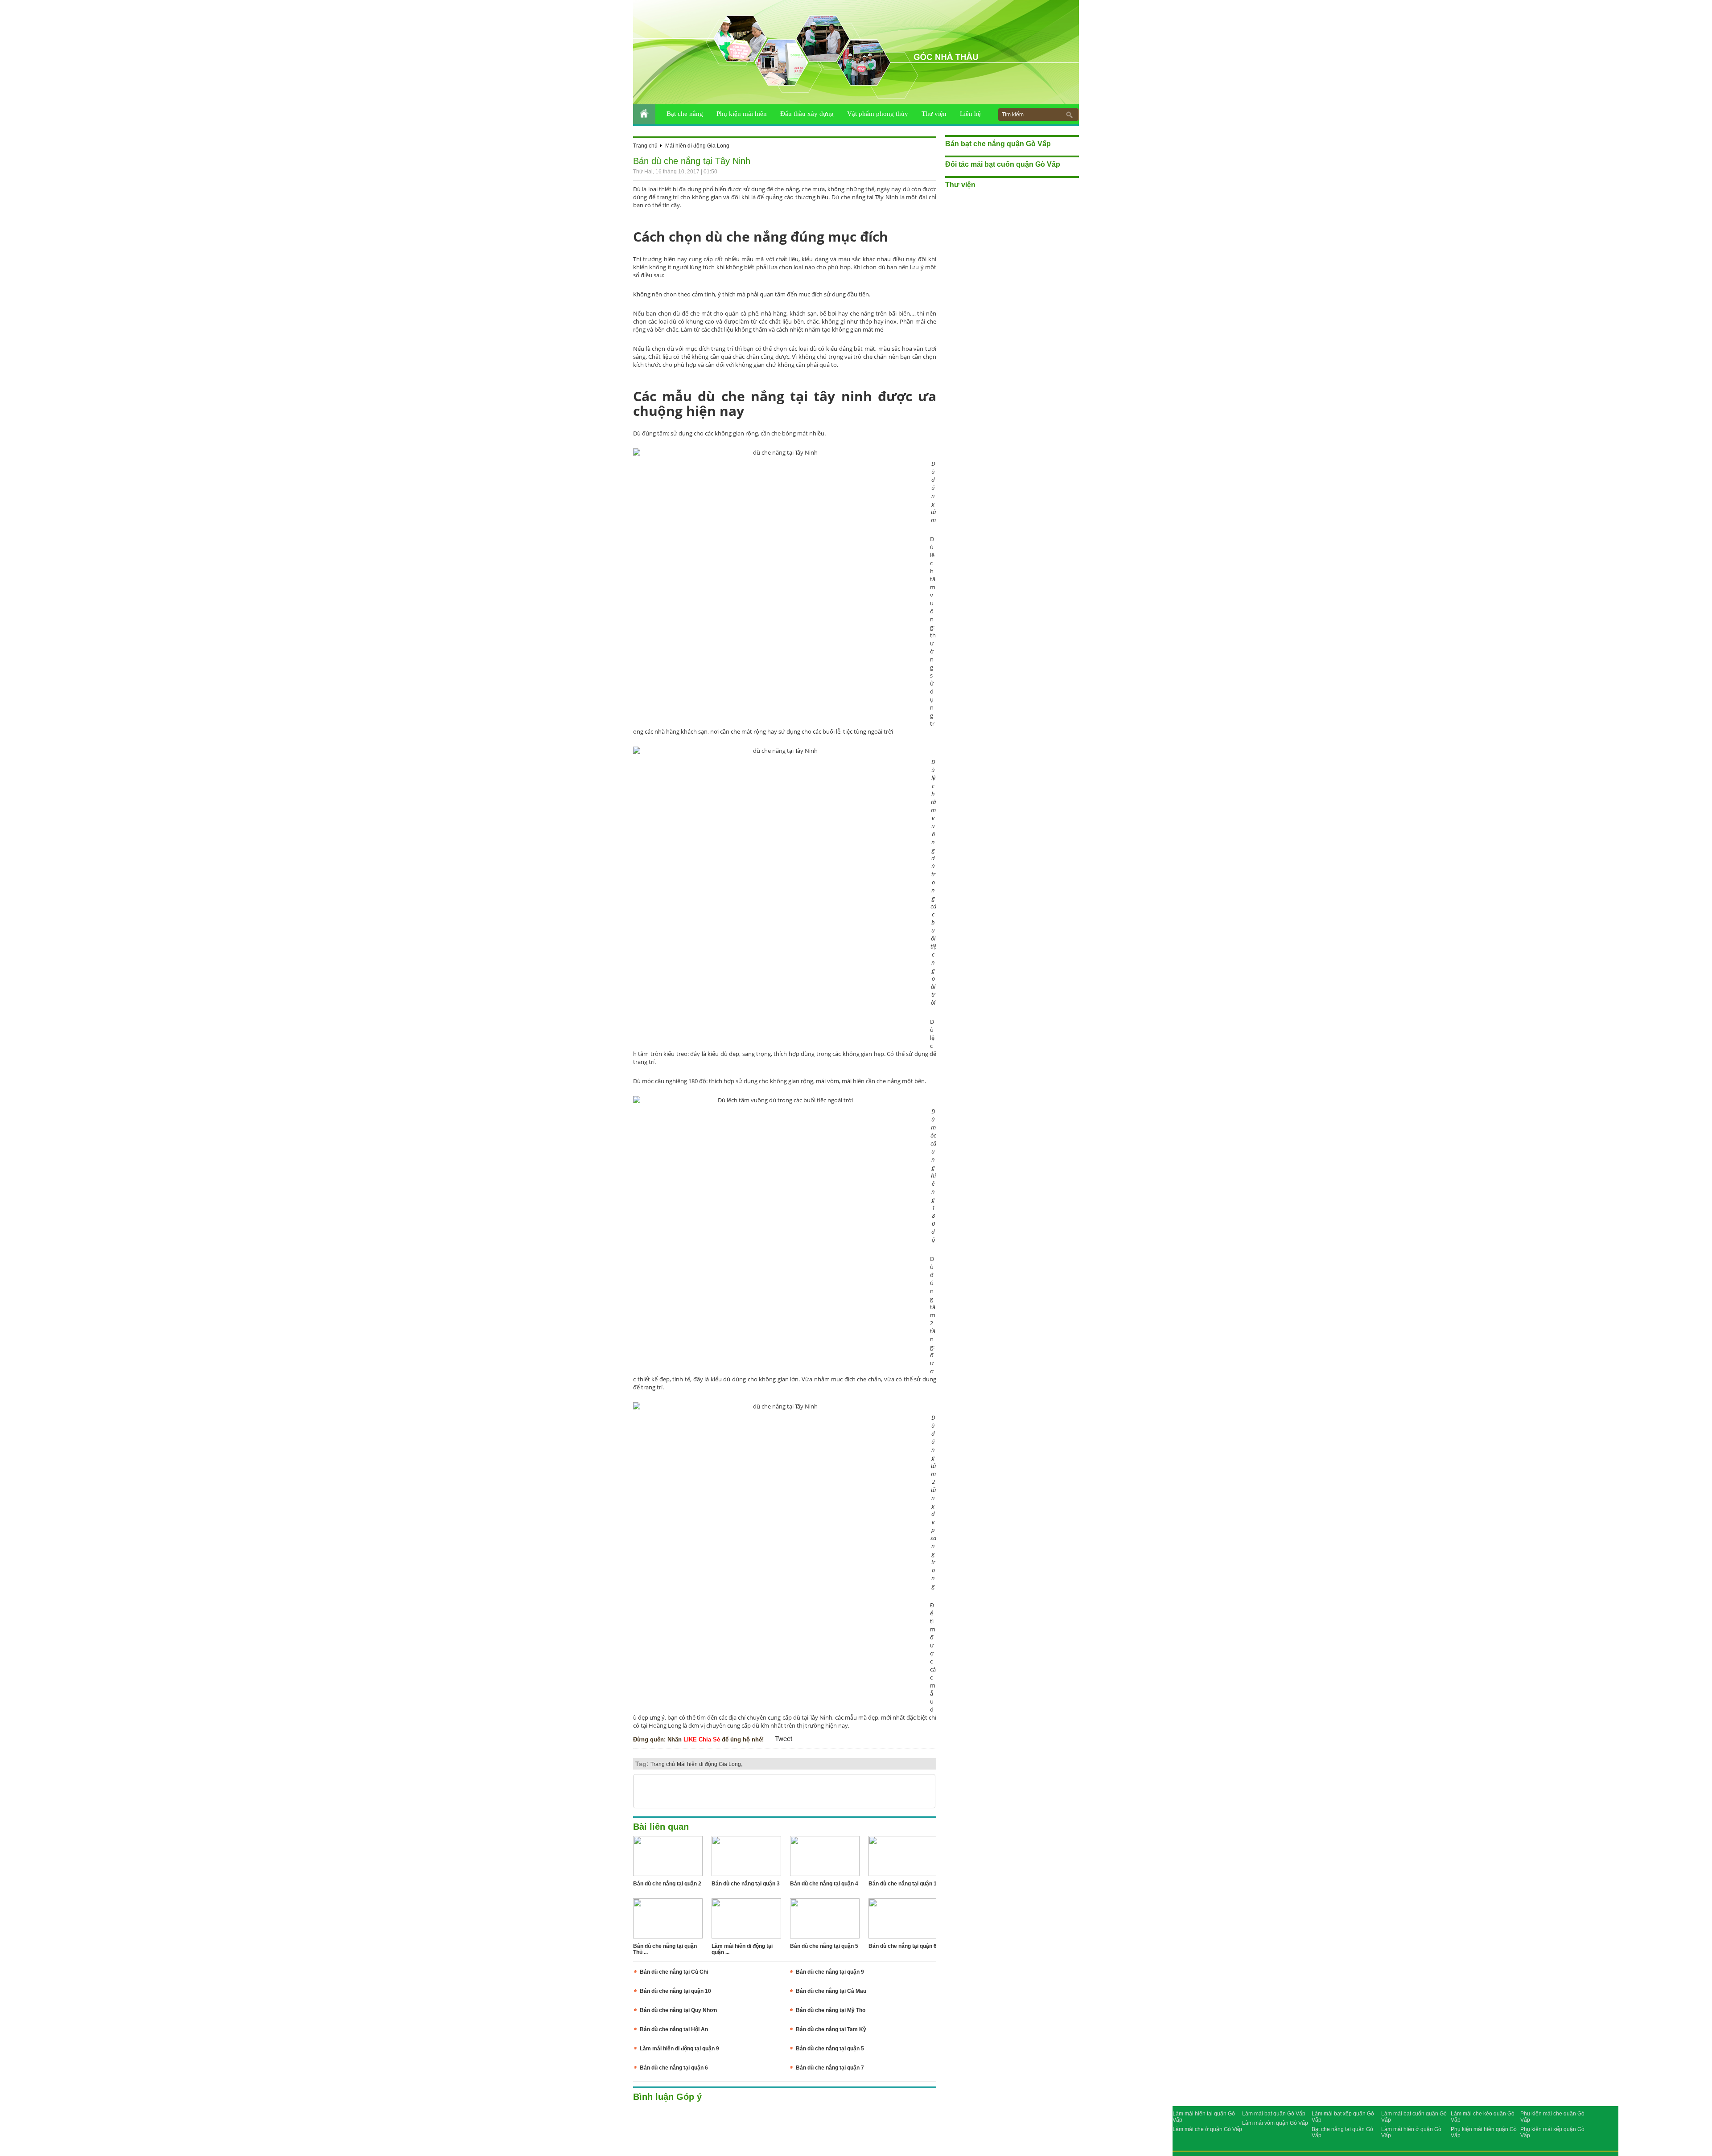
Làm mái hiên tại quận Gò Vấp (1204, 2117)
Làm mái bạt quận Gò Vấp (1274, 2114)
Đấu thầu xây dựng (807, 114)
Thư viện (934, 114)
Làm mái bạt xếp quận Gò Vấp (1343, 2117)
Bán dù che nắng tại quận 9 (830, 1972)
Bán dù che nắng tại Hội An (674, 2029)
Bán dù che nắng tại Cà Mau (831, 1991)
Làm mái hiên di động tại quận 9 (679, 2049)
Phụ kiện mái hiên (742, 114)
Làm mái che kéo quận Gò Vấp (1483, 2117)
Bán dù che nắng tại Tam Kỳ (831, 2029)
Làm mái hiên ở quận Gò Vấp (1411, 2132)
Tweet (784, 1739)
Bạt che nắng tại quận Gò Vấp (1342, 2132)
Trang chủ (645, 146)
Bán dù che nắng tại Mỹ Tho (831, 2010)
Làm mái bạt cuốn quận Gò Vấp (1414, 2117)
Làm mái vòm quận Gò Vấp (1275, 2123)
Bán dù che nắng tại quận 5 (830, 2049)
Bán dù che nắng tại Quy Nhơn (678, 2010)
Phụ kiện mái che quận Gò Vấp (1552, 2117)
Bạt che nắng (685, 114)
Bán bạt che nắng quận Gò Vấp (998, 144)
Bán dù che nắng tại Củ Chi (674, 1972)
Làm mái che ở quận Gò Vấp (1207, 2129)
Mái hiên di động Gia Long (697, 146)
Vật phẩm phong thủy (878, 114)
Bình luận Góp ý (667, 2097)
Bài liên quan (661, 1827)
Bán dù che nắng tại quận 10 (675, 1991)
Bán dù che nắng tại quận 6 (674, 2068)
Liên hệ (970, 114)
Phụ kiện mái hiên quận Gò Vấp (1484, 2132)
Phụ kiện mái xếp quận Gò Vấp (1552, 2132)
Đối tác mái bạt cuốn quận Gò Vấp (1003, 164)
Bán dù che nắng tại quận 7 (830, 2068)
